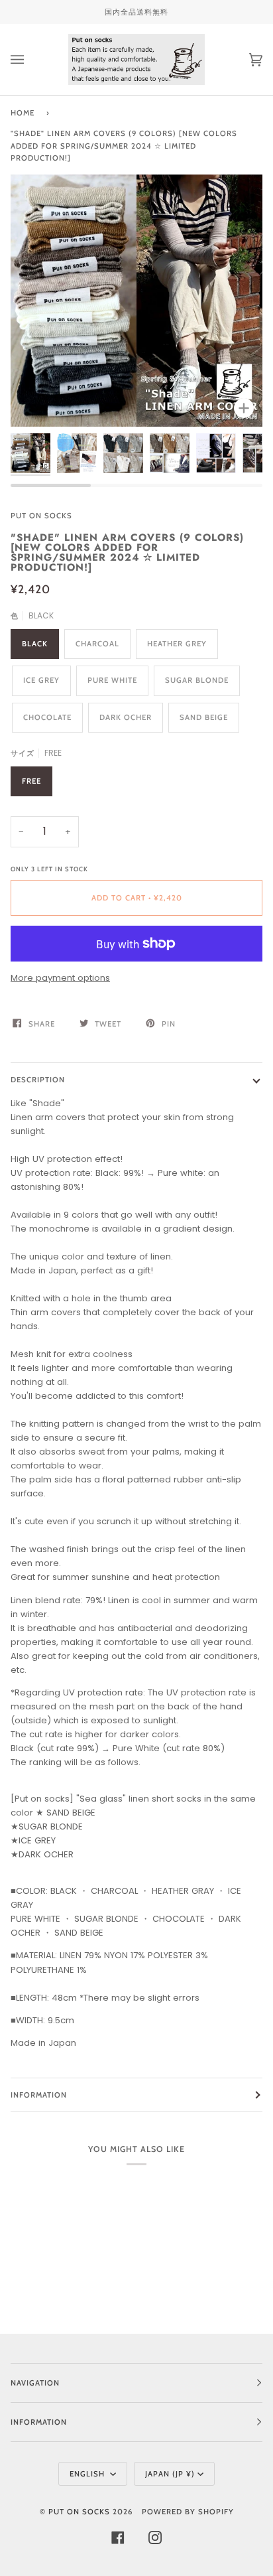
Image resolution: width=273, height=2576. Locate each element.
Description (38, 1080)
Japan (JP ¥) (170, 2474)
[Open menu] (30, 59)
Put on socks (41, 516)
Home (23, 113)
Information (39, 2095)
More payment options (60, 978)
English (88, 2474)
